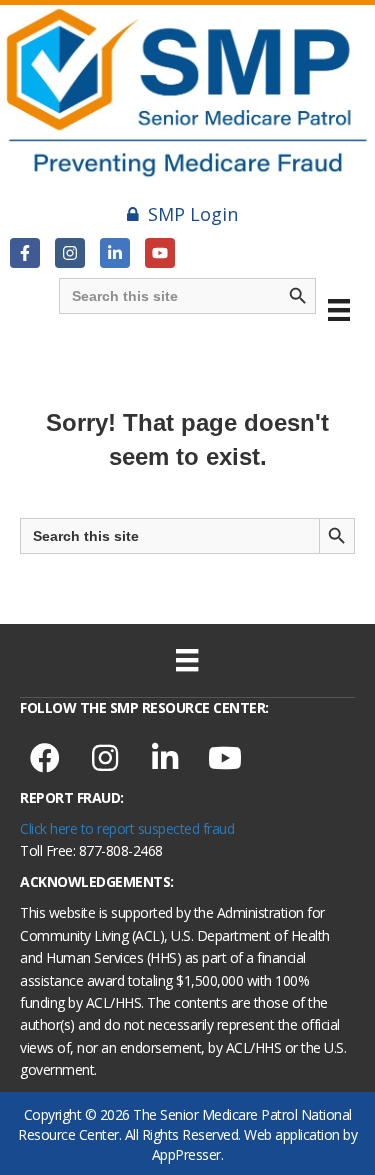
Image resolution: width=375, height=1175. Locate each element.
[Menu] (339, 310)
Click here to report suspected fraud (127, 828)
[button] (25, 253)
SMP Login (193, 214)
